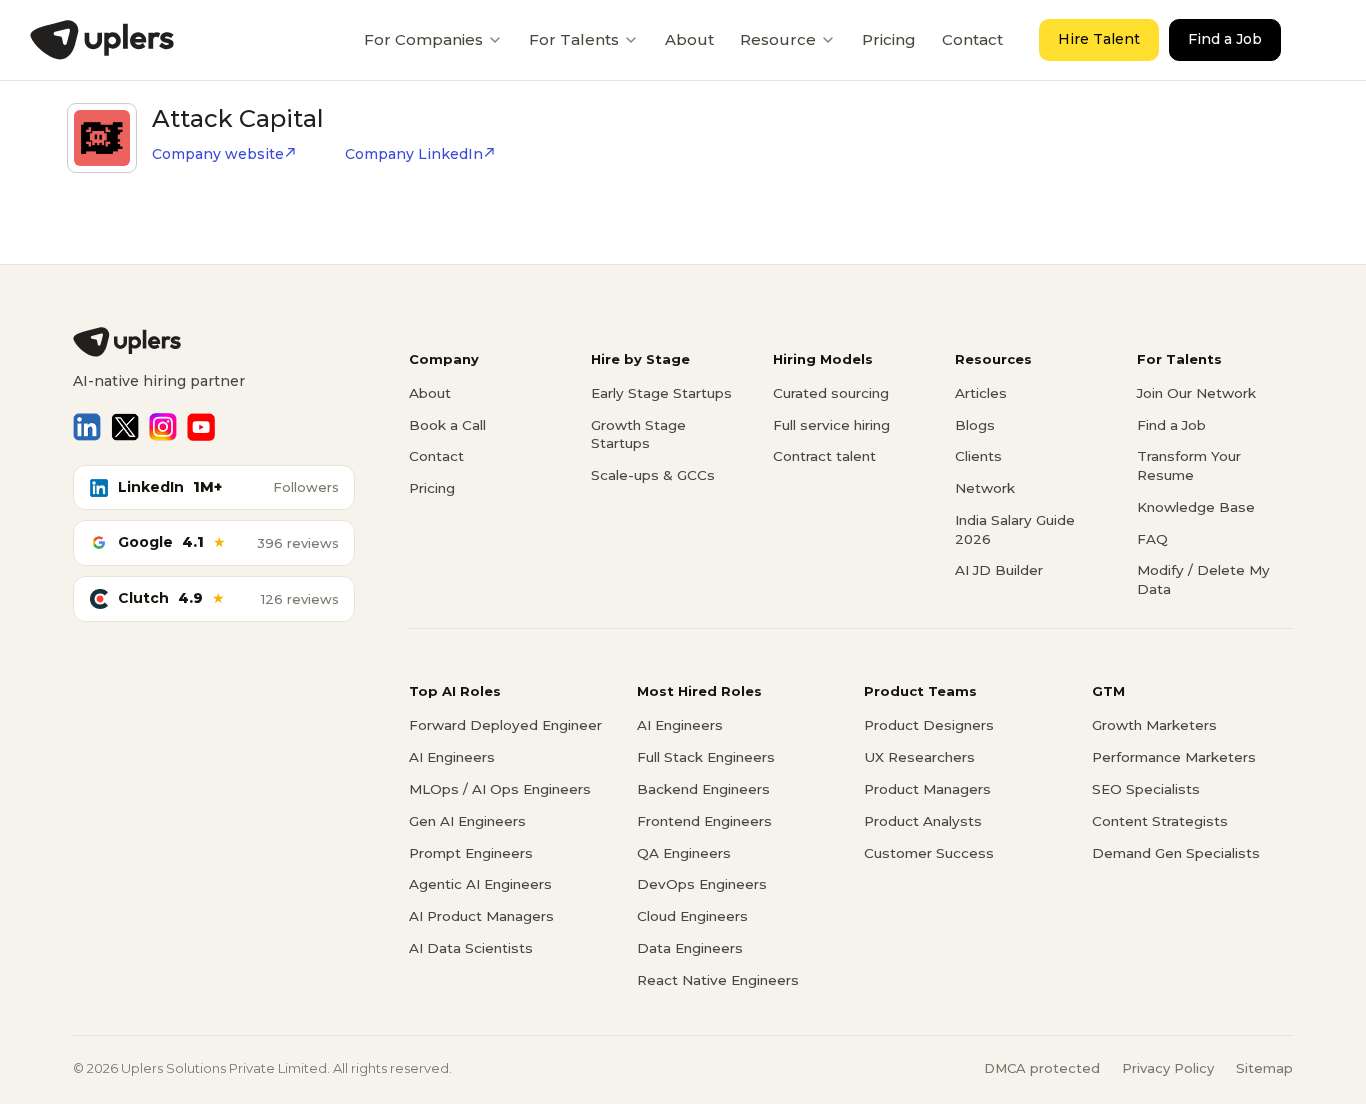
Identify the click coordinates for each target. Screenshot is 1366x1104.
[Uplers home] (214, 342)
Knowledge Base (1196, 507)
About (689, 39)
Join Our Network (1196, 393)
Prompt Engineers (471, 853)
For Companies (423, 39)
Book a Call (447, 425)
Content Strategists (1160, 821)
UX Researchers (919, 757)
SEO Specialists (1146, 789)
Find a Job (1225, 39)
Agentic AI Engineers (480, 884)
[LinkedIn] (87, 427)
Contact (972, 39)
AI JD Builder (999, 570)
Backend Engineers (703, 789)
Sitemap (1264, 1068)
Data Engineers (690, 948)
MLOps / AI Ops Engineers (500, 789)
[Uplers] (102, 40)
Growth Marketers (1154, 725)
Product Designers (929, 725)
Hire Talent (1099, 39)
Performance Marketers (1174, 757)
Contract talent (824, 456)
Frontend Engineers (704, 821)
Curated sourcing (831, 393)
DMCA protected (1042, 1068)
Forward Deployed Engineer (505, 725)
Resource (778, 39)
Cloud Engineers (692, 916)
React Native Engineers (718, 980)
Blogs (975, 425)
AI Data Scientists (471, 948)
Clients (978, 456)
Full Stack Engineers (706, 757)
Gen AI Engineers (467, 821)
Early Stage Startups (661, 393)
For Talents (574, 39)
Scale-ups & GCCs (653, 475)
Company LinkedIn (414, 154)
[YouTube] (201, 427)
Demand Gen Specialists (1176, 853)
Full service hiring (831, 425)
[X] (125, 427)
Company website (218, 154)
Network (985, 488)
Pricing (889, 39)
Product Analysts (923, 821)
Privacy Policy (1168, 1068)
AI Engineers (452, 757)
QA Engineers (684, 853)
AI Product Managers (481, 916)
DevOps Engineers (702, 884)
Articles (981, 393)
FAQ (1152, 539)
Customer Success (929, 853)
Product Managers (927, 789)
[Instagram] (163, 427)
